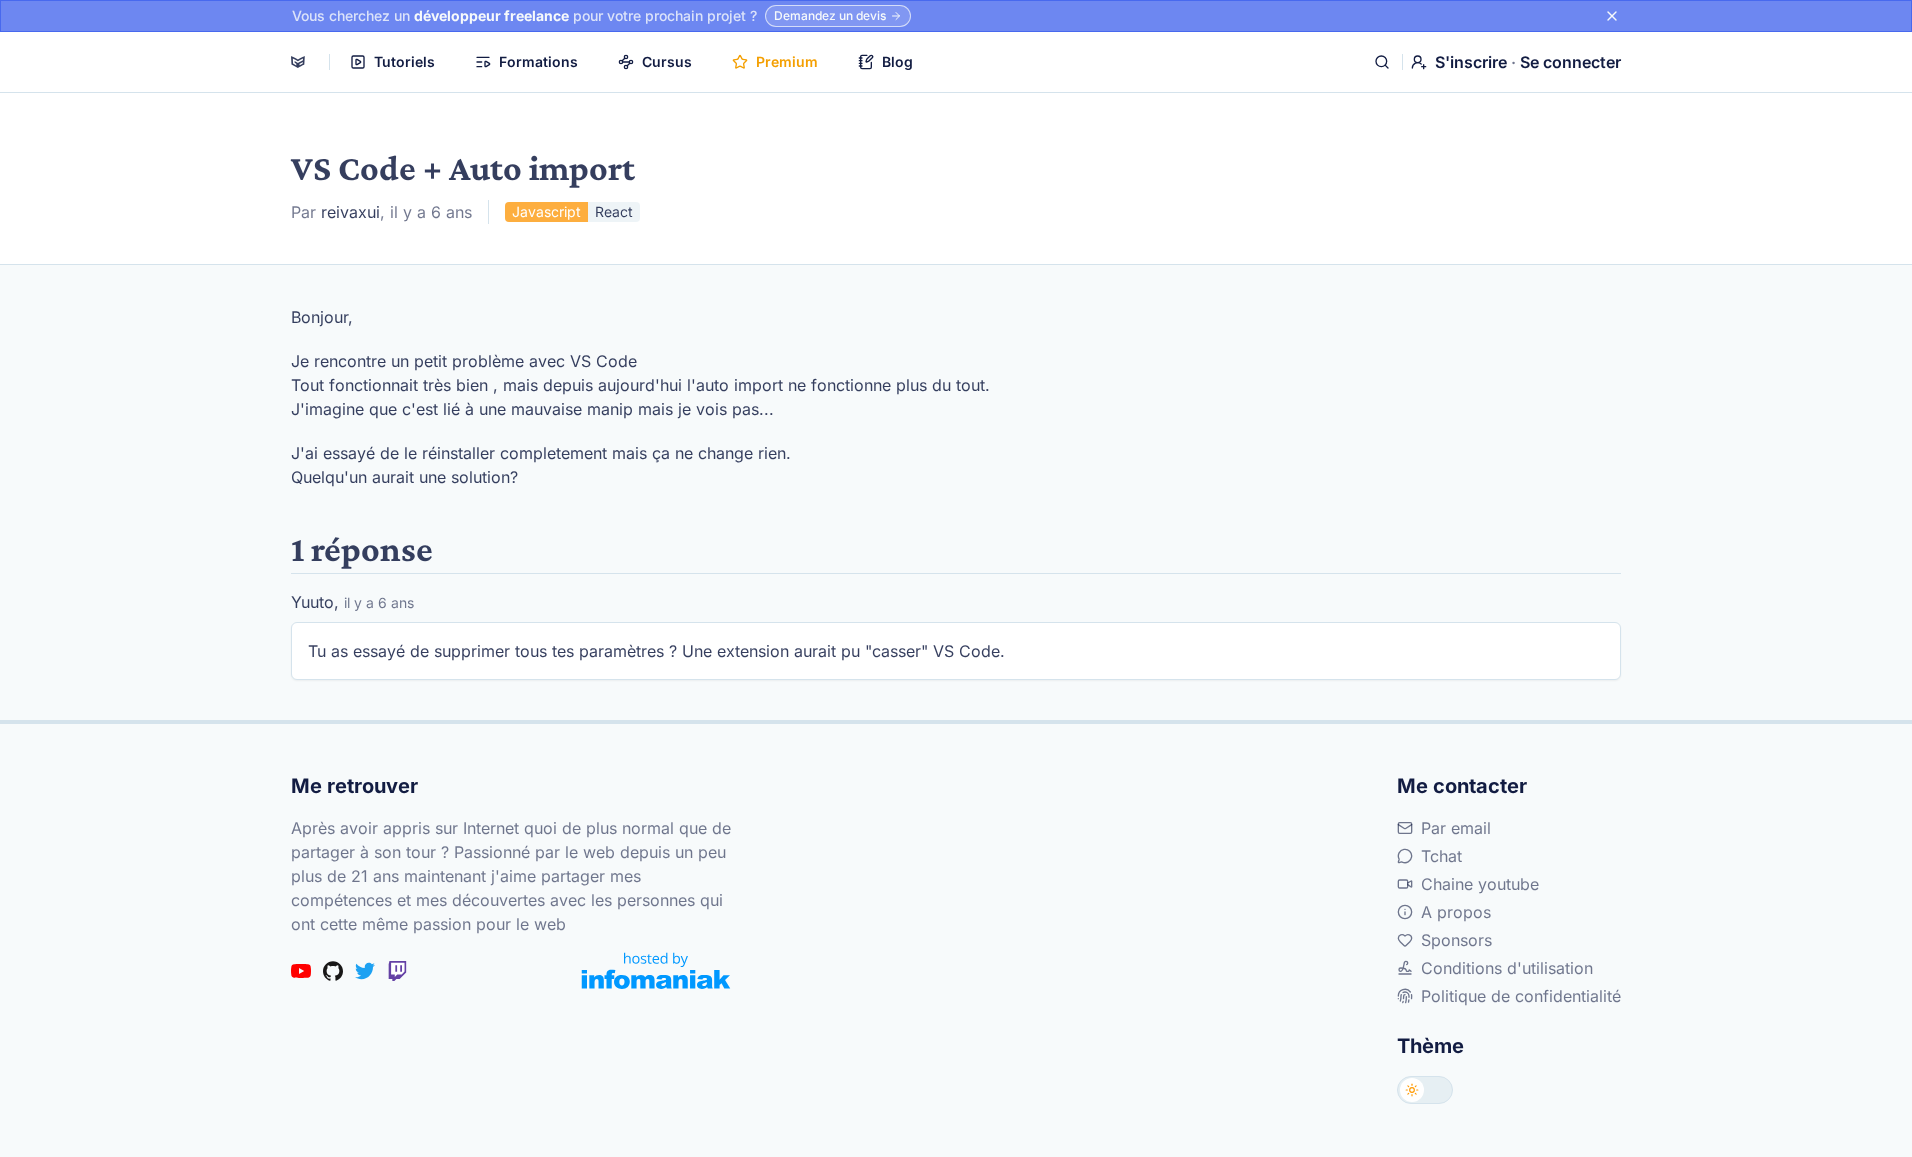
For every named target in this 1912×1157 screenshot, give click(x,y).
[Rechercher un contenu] (1382, 62)
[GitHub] (333, 971)
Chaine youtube (1480, 884)
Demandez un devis (830, 15)
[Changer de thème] (1425, 1090)
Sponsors (1456, 940)
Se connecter (1570, 62)
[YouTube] (301, 971)
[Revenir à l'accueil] (298, 62)
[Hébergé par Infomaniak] (656, 970)
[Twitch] (397, 971)
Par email (1456, 828)
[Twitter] (365, 971)
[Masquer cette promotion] (1612, 16)
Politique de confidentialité (1521, 996)
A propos (1456, 912)
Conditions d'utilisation (1507, 968)
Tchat (1441, 856)
